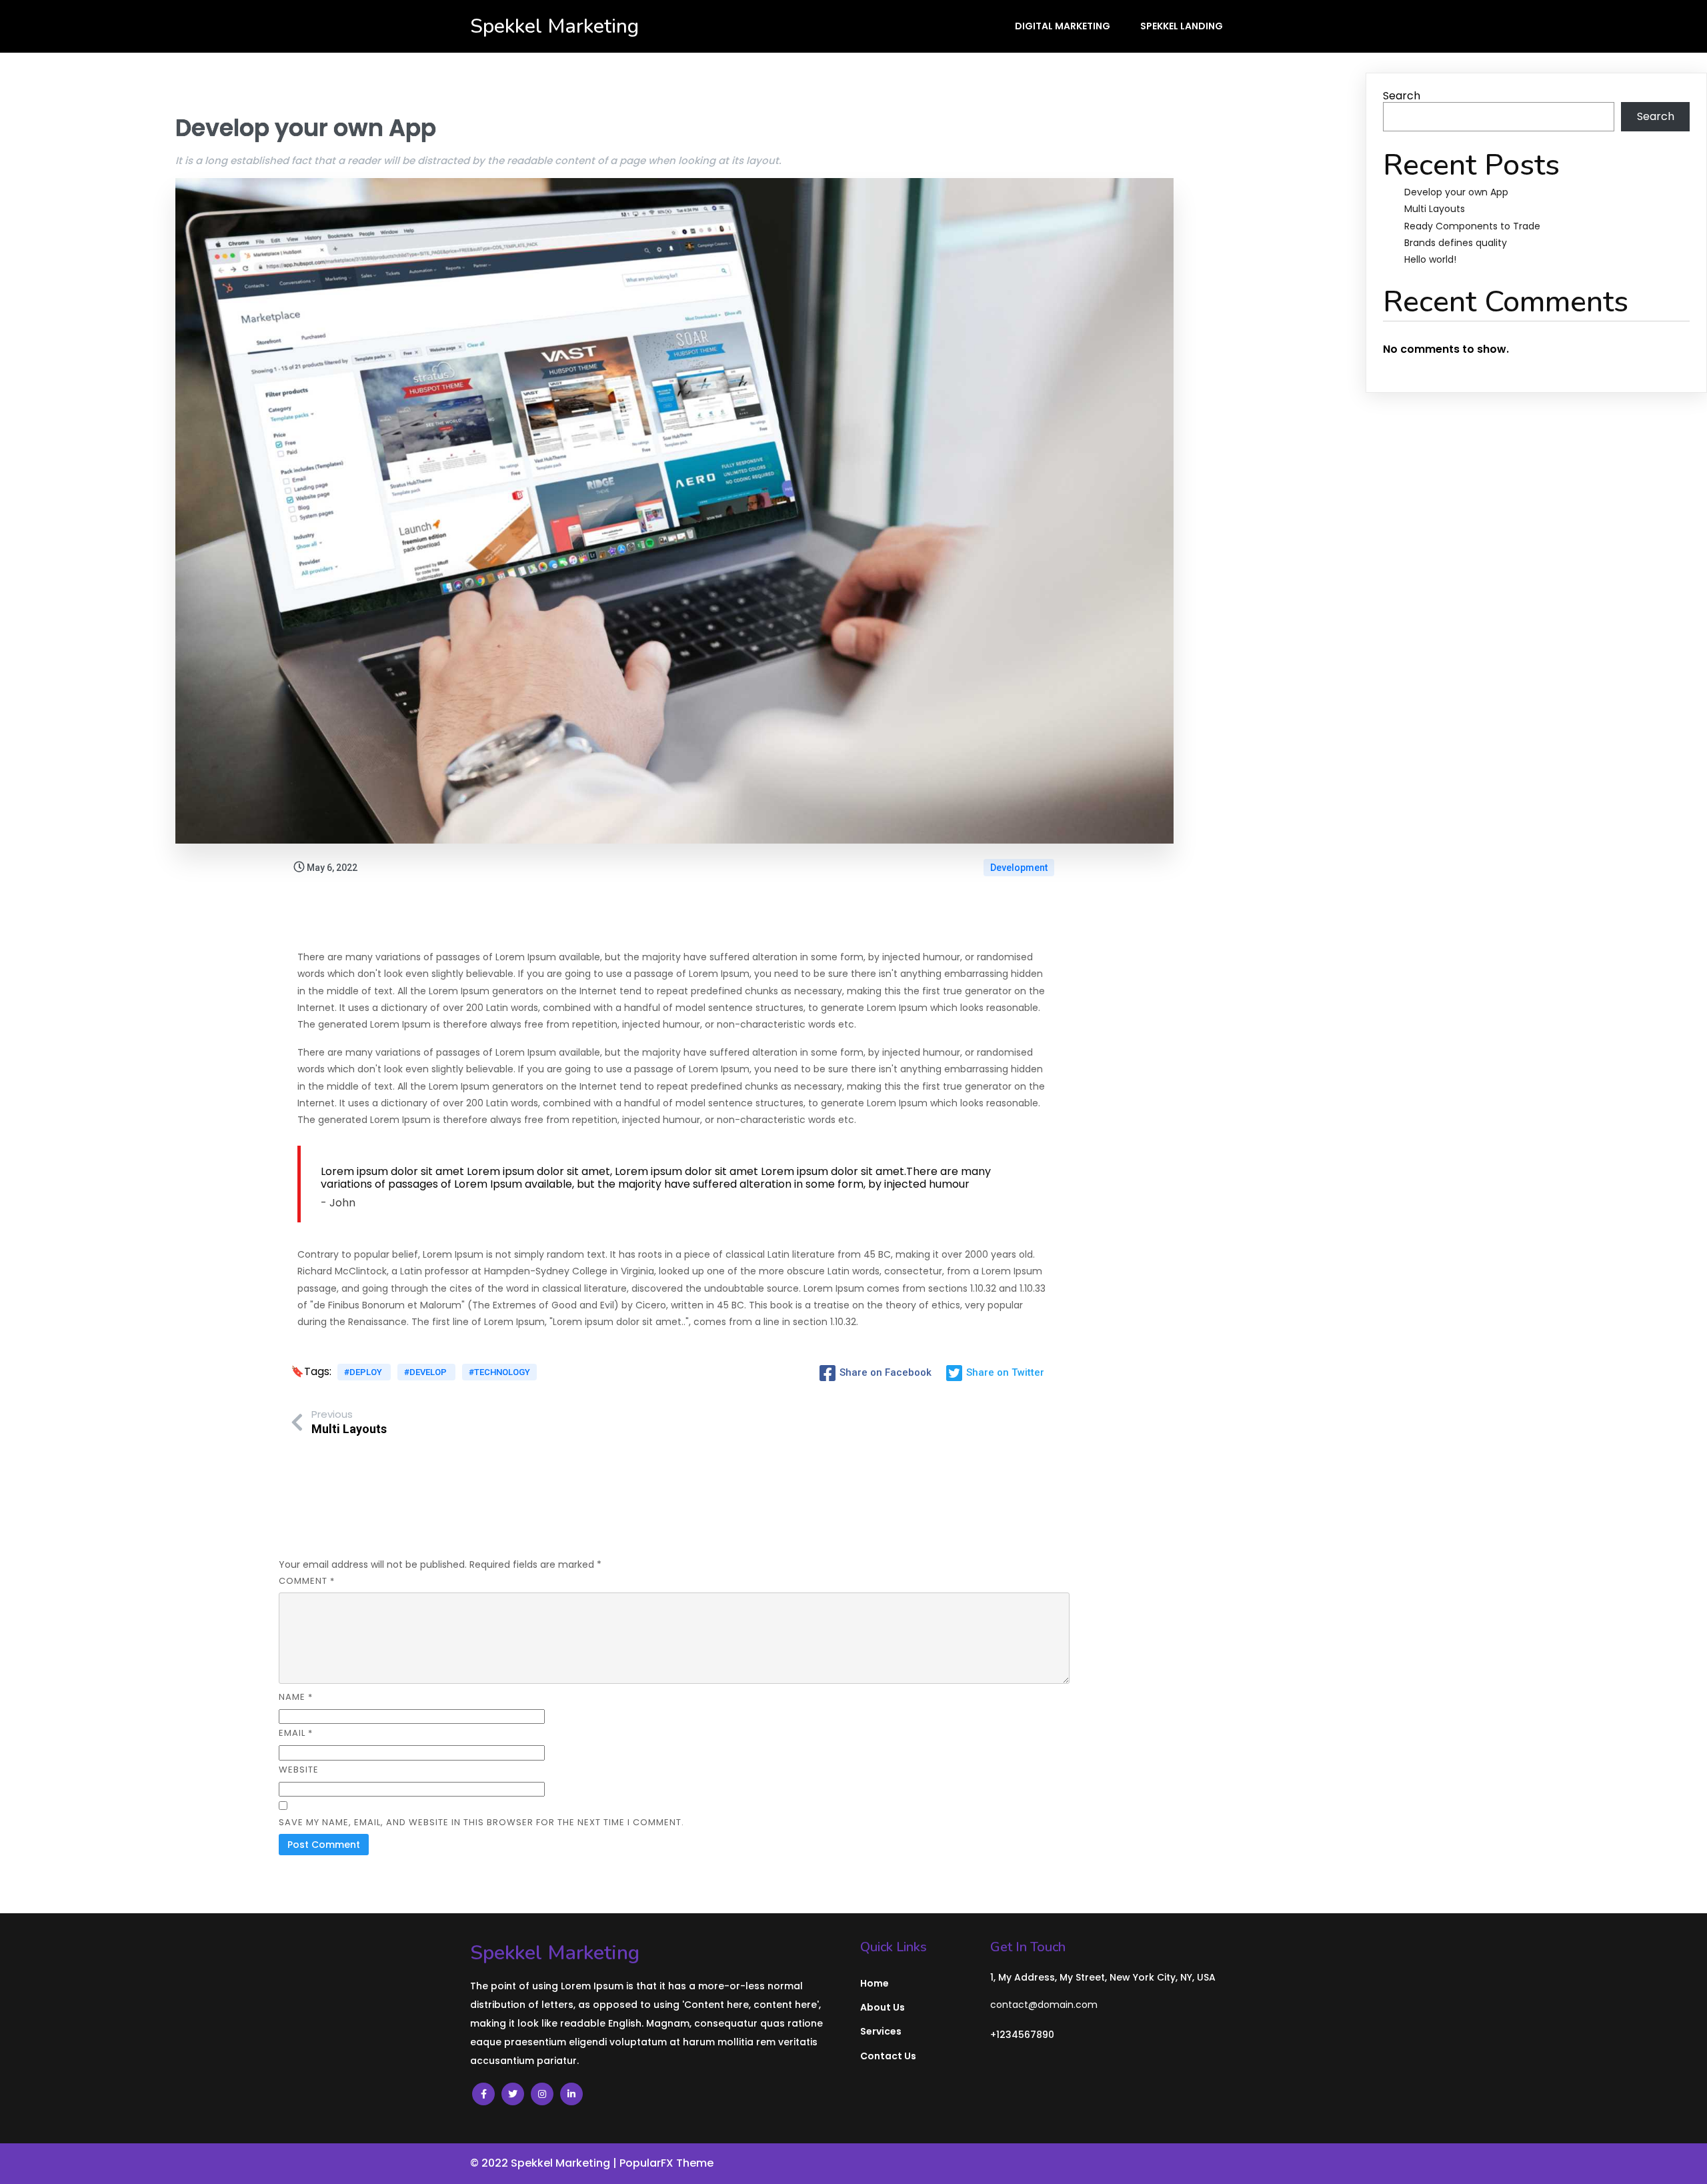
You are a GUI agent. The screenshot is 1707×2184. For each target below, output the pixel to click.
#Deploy (364, 1372)
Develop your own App (1456, 192)
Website (299, 1770)
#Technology (499, 1372)
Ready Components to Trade (1472, 226)
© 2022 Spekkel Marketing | (545, 2163)
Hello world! (1430, 259)
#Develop (426, 1372)
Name (296, 1697)
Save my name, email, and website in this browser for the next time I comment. (481, 1822)
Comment (307, 1581)
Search (1402, 96)
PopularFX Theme (666, 2163)
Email (296, 1733)
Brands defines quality (1456, 243)
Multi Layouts (1435, 209)
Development (1019, 868)
